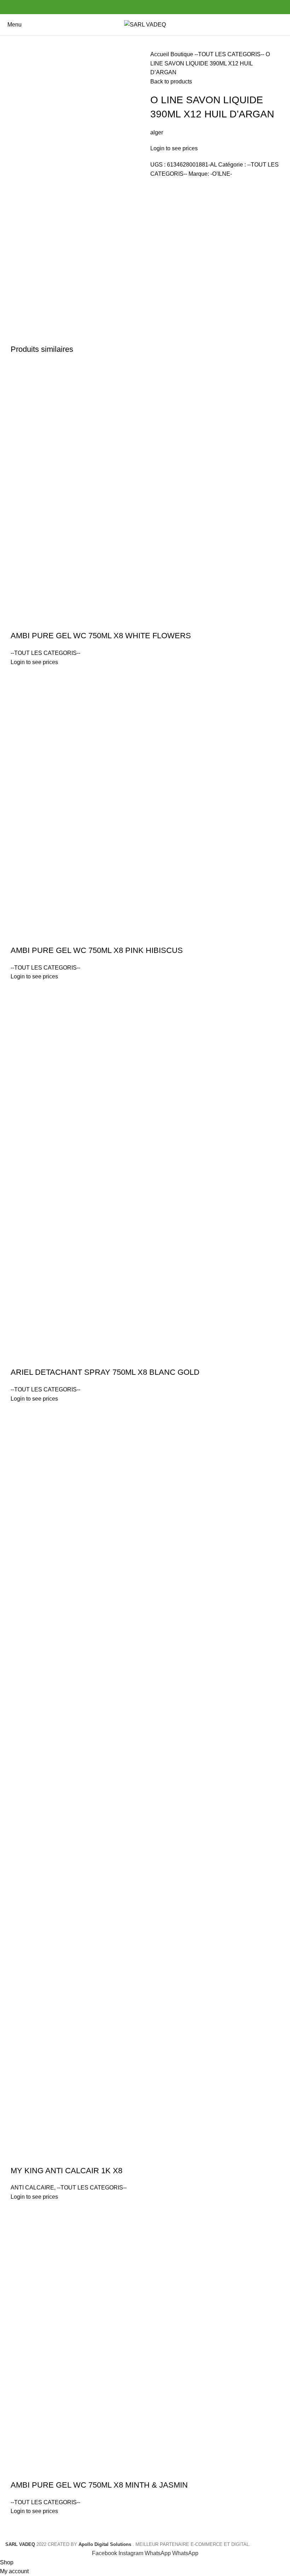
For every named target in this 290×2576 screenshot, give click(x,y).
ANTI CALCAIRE (32, 2188)
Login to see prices (174, 148)
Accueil (160, 54)
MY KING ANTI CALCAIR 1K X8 (66, 2171)
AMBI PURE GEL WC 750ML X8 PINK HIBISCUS (97, 950)
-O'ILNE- (221, 174)
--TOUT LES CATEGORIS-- (230, 54)
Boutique (182, 54)
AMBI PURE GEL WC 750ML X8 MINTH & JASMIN (99, 2485)
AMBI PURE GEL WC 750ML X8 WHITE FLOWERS (101, 636)
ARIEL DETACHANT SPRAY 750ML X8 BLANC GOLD (105, 1372)
